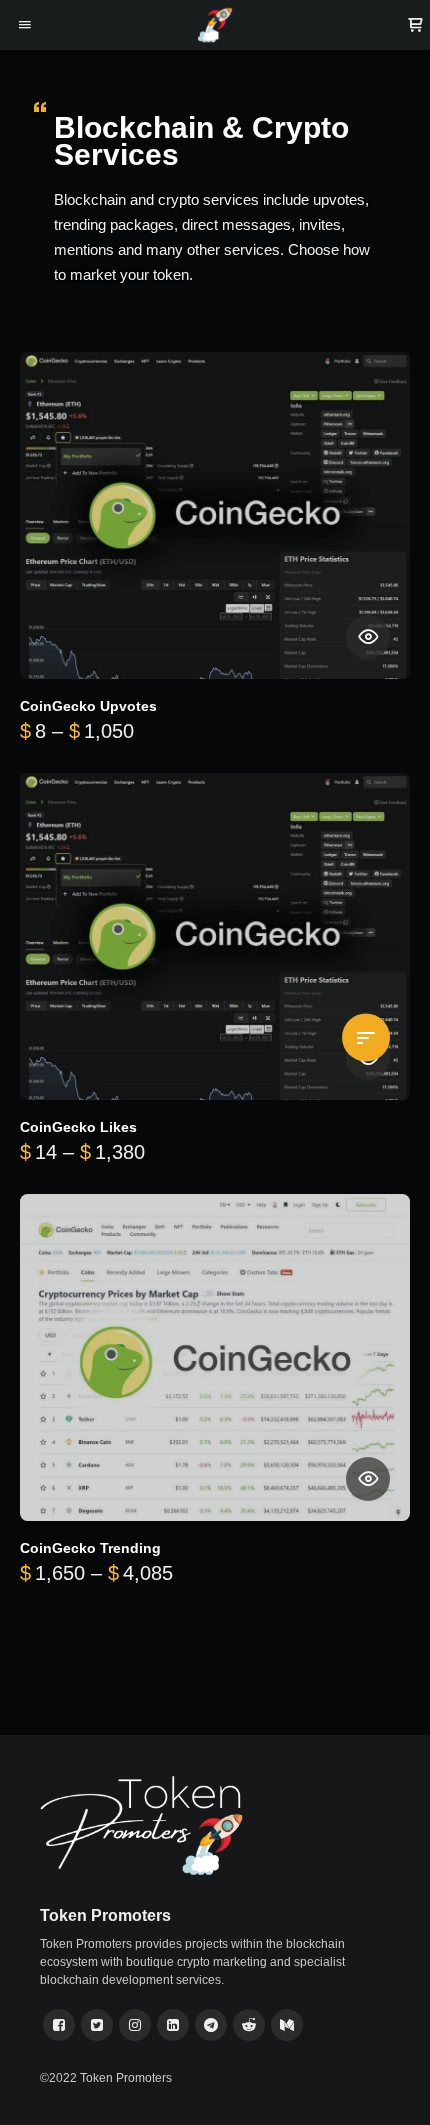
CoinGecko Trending (90, 1548)
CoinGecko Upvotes (88, 706)
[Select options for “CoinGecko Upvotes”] (368, 637)
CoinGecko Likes (78, 1127)
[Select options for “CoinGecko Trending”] (368, 1479)
